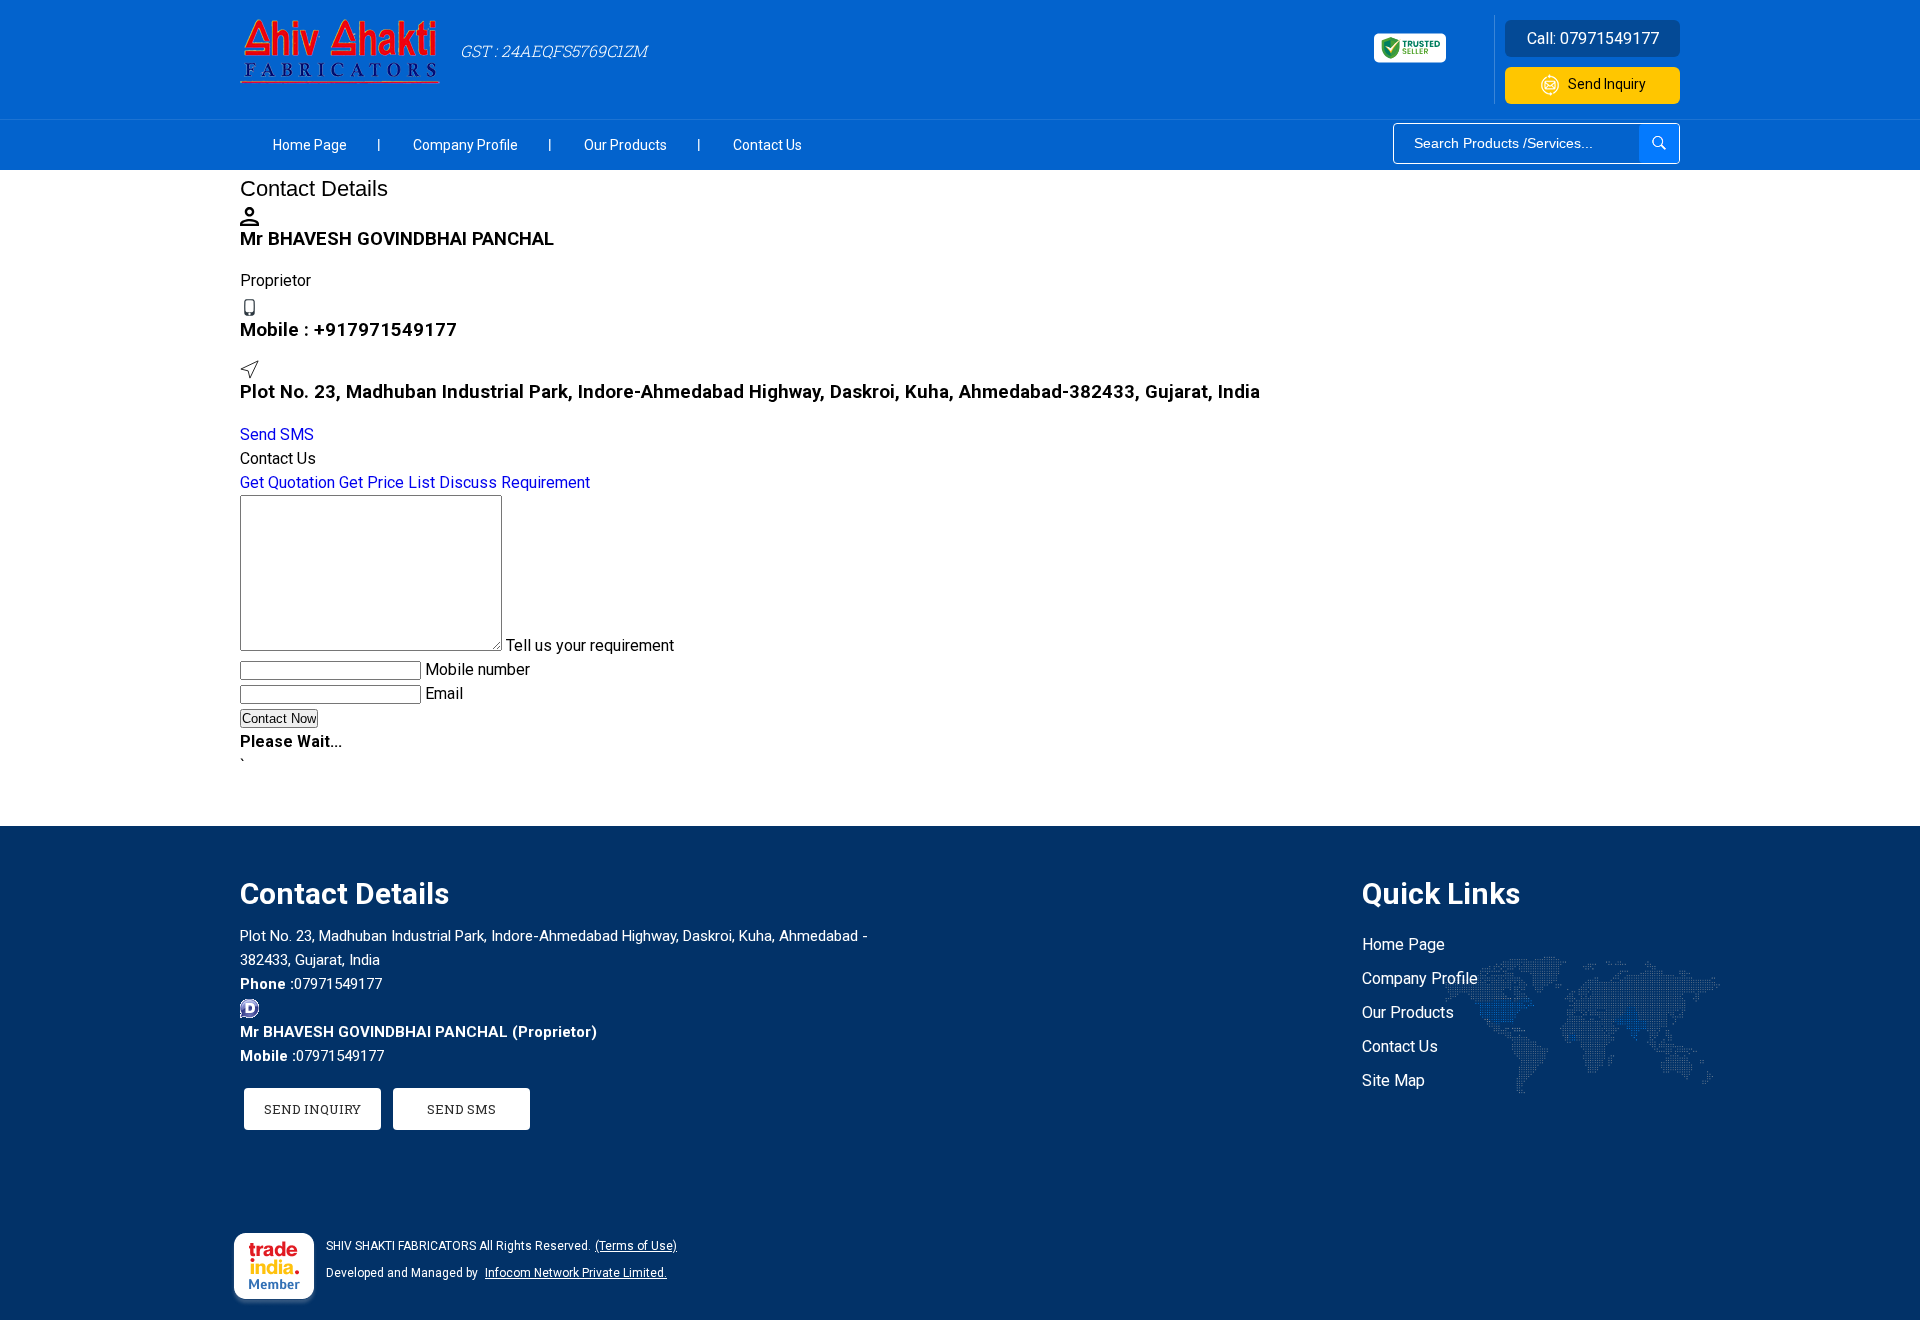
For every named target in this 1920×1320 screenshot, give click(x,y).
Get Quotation (287, 482)
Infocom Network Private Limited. (576, 1273)
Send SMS (277, 434)
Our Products (625, 145)
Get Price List (387, 482)
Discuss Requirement (514, 482)
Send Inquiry (1607, 84)
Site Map (1393, 1080)
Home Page (310, 145)
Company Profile (465, 145)
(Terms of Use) (636, 1246)
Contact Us (767, 145)
